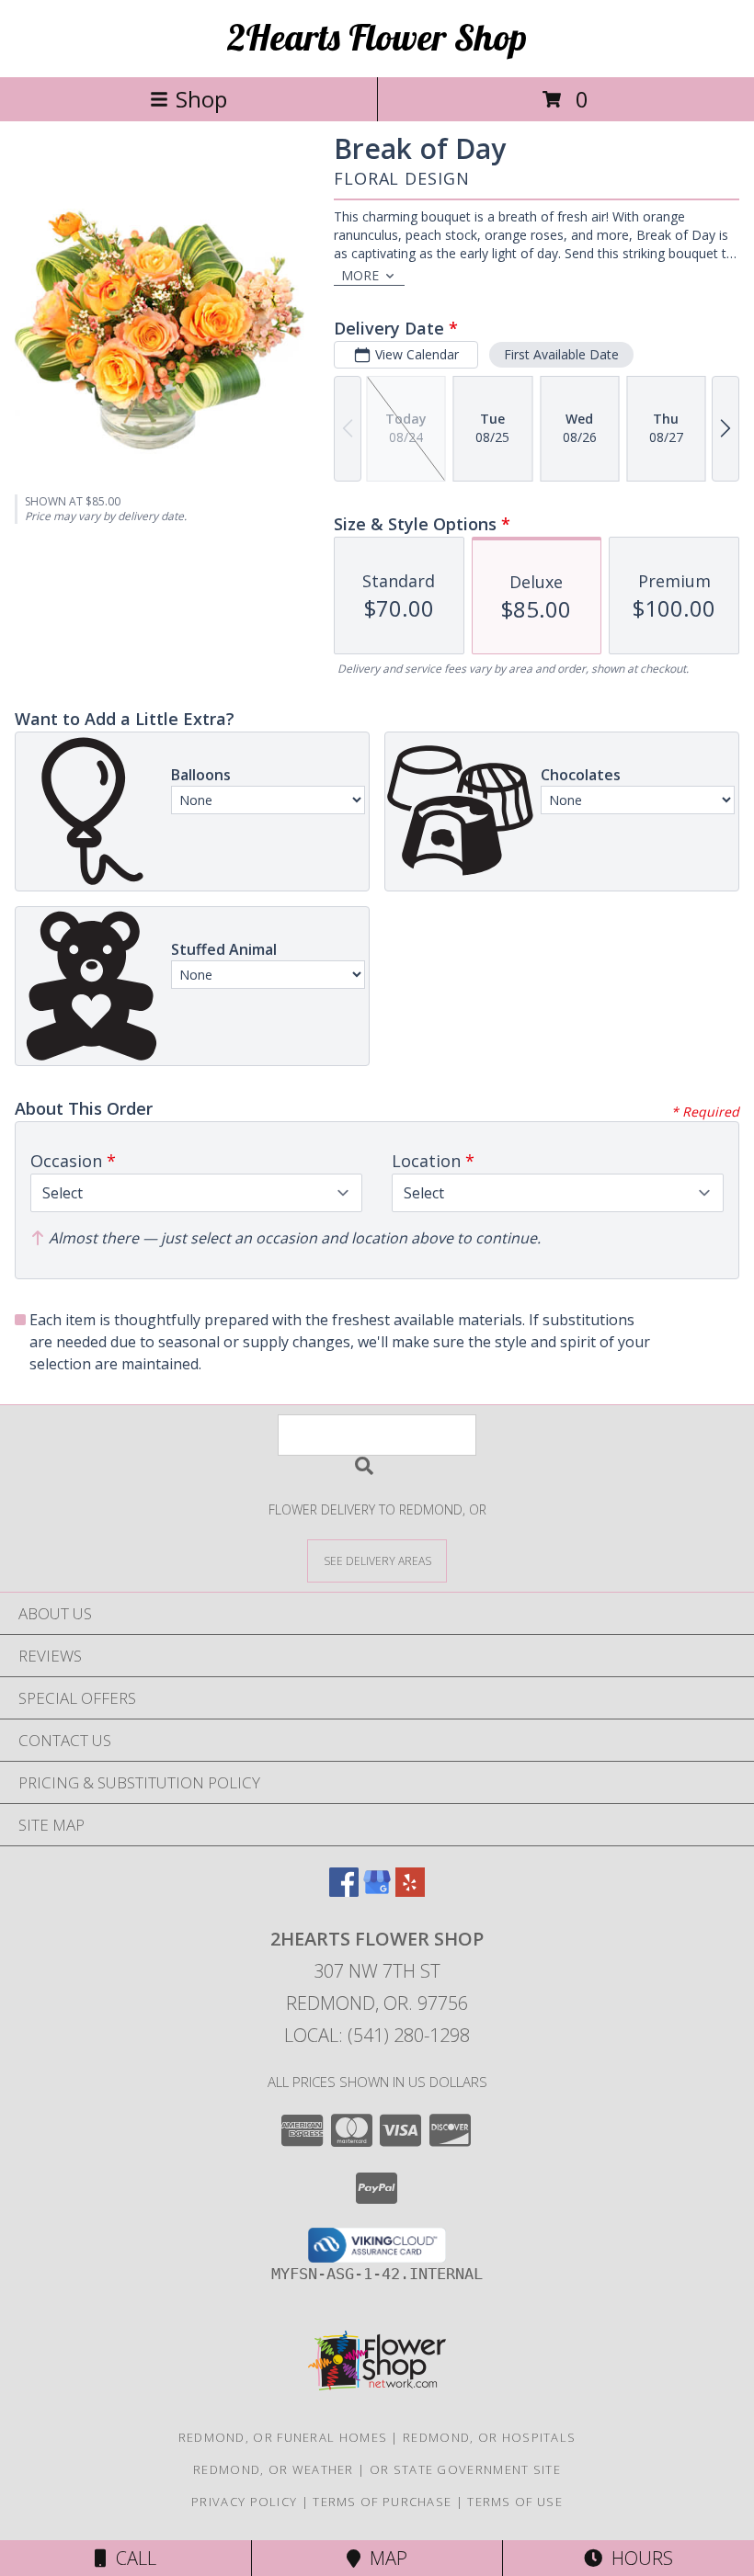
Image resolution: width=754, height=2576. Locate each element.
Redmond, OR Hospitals (489, 2437)
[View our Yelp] (410, 1891)
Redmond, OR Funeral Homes (283, 2437)
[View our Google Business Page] (377, 1891)
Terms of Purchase (382, 2502)
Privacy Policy (244, 2502)
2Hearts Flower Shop (377, 37)
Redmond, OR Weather (274, 2469)
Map (384, 2558)
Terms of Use (515, 2502)
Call (131, 2558)
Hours (638, 2558)
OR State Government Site (465, 2469)
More (360, 275)
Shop (201, 99)
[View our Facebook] (344, 1891)
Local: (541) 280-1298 (377, 2035)
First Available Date (561, 354)
